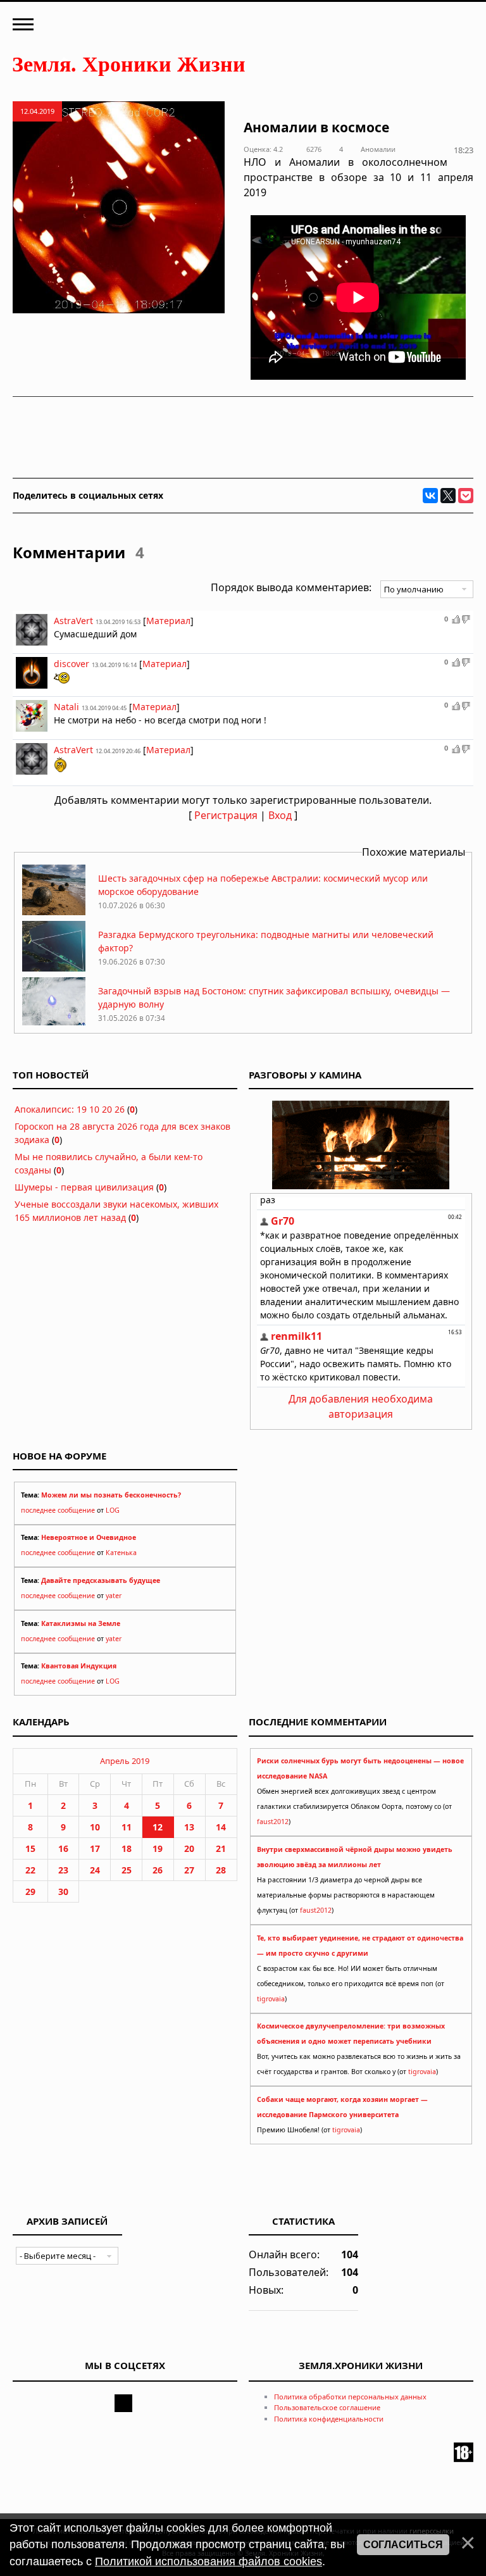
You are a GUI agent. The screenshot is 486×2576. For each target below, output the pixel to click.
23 (63, 1870)
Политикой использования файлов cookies (209, 2561)
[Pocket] (466, 496)
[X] (448, 496)
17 (95, 1848)
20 (189, 1848)
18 (127, 1848)
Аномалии (378, 149)
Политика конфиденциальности (329, 2419)
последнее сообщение (58, 1510)
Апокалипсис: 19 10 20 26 (70, 1109)
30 (63, 1891)
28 (221, 1870)
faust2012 (273, 1822)
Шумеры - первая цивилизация (84, 1187)
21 (221, 1848)
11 (127, 1827)
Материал (168, 621)
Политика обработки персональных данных (350, 2397)
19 (158, 1848)
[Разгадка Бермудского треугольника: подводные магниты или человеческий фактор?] (54, 968)
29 (30, 1891)
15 (30, 1848)
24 (95, 1870)
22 (30, 1870)
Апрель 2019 (125, 1761)
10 (95, 1827)
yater (114, 1596)
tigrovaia (271, 1999)
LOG (113, 1510)
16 (63, 1848)
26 (158, 1870)
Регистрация (226, 815)
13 (189, 1827)
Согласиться (403, 2545)
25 (127, 1870)
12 (158, 1827)
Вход (280, 815)
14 (221, 1827)
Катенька (121, 1553)
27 (189, 1870)
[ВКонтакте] (430, 496)
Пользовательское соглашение (327, 2407)
